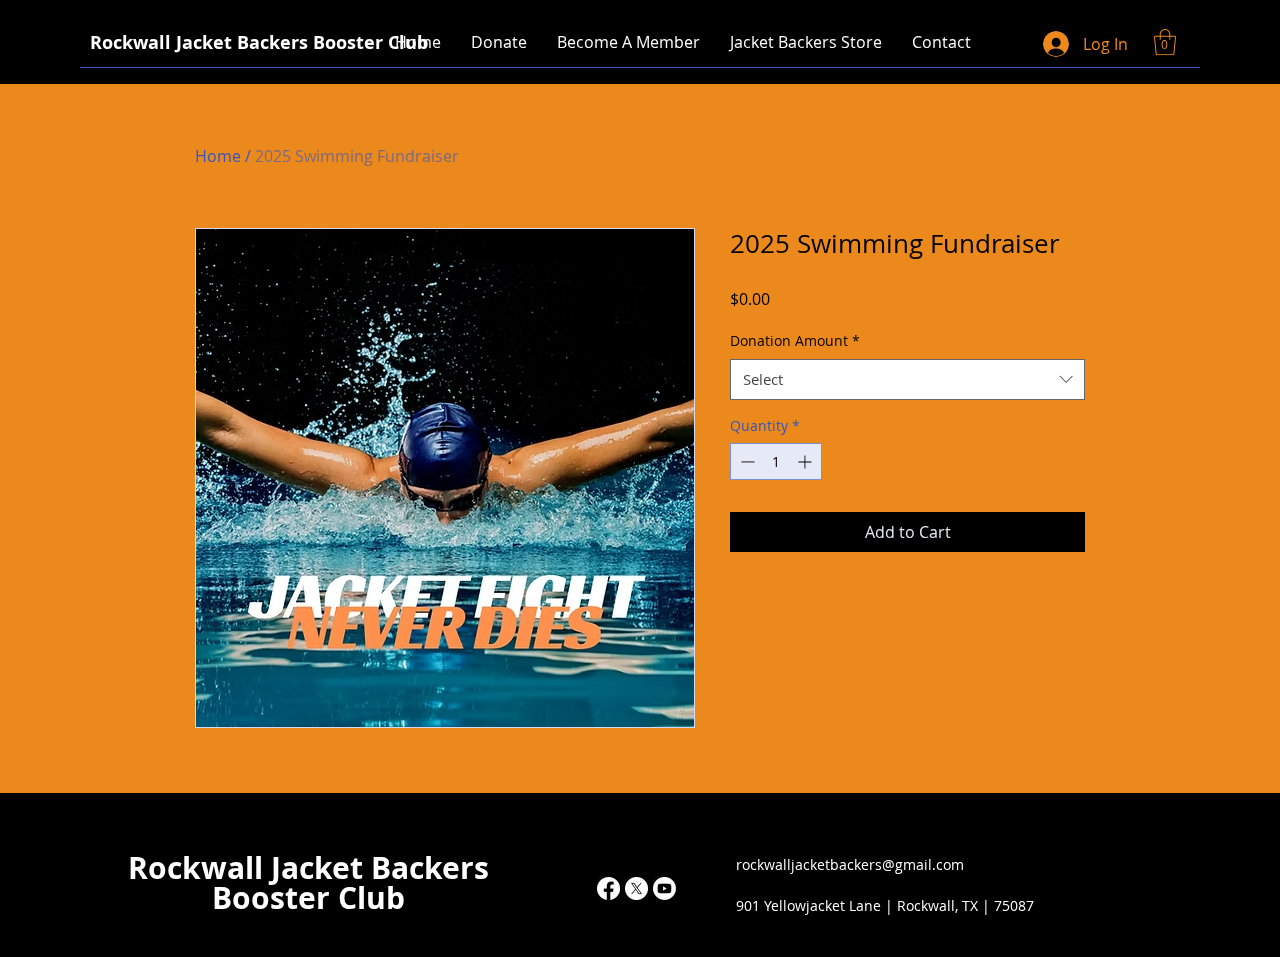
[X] (636, 888)
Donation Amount (795, 340)
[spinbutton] (776, 461)
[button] (806, 42)
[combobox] (907, 379)
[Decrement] (745, 461)
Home (218, 156)
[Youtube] (664, 888)
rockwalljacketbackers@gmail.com (850, 864)
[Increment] (806, 461)
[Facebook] (608, 888)
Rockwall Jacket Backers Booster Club (308, 882)
